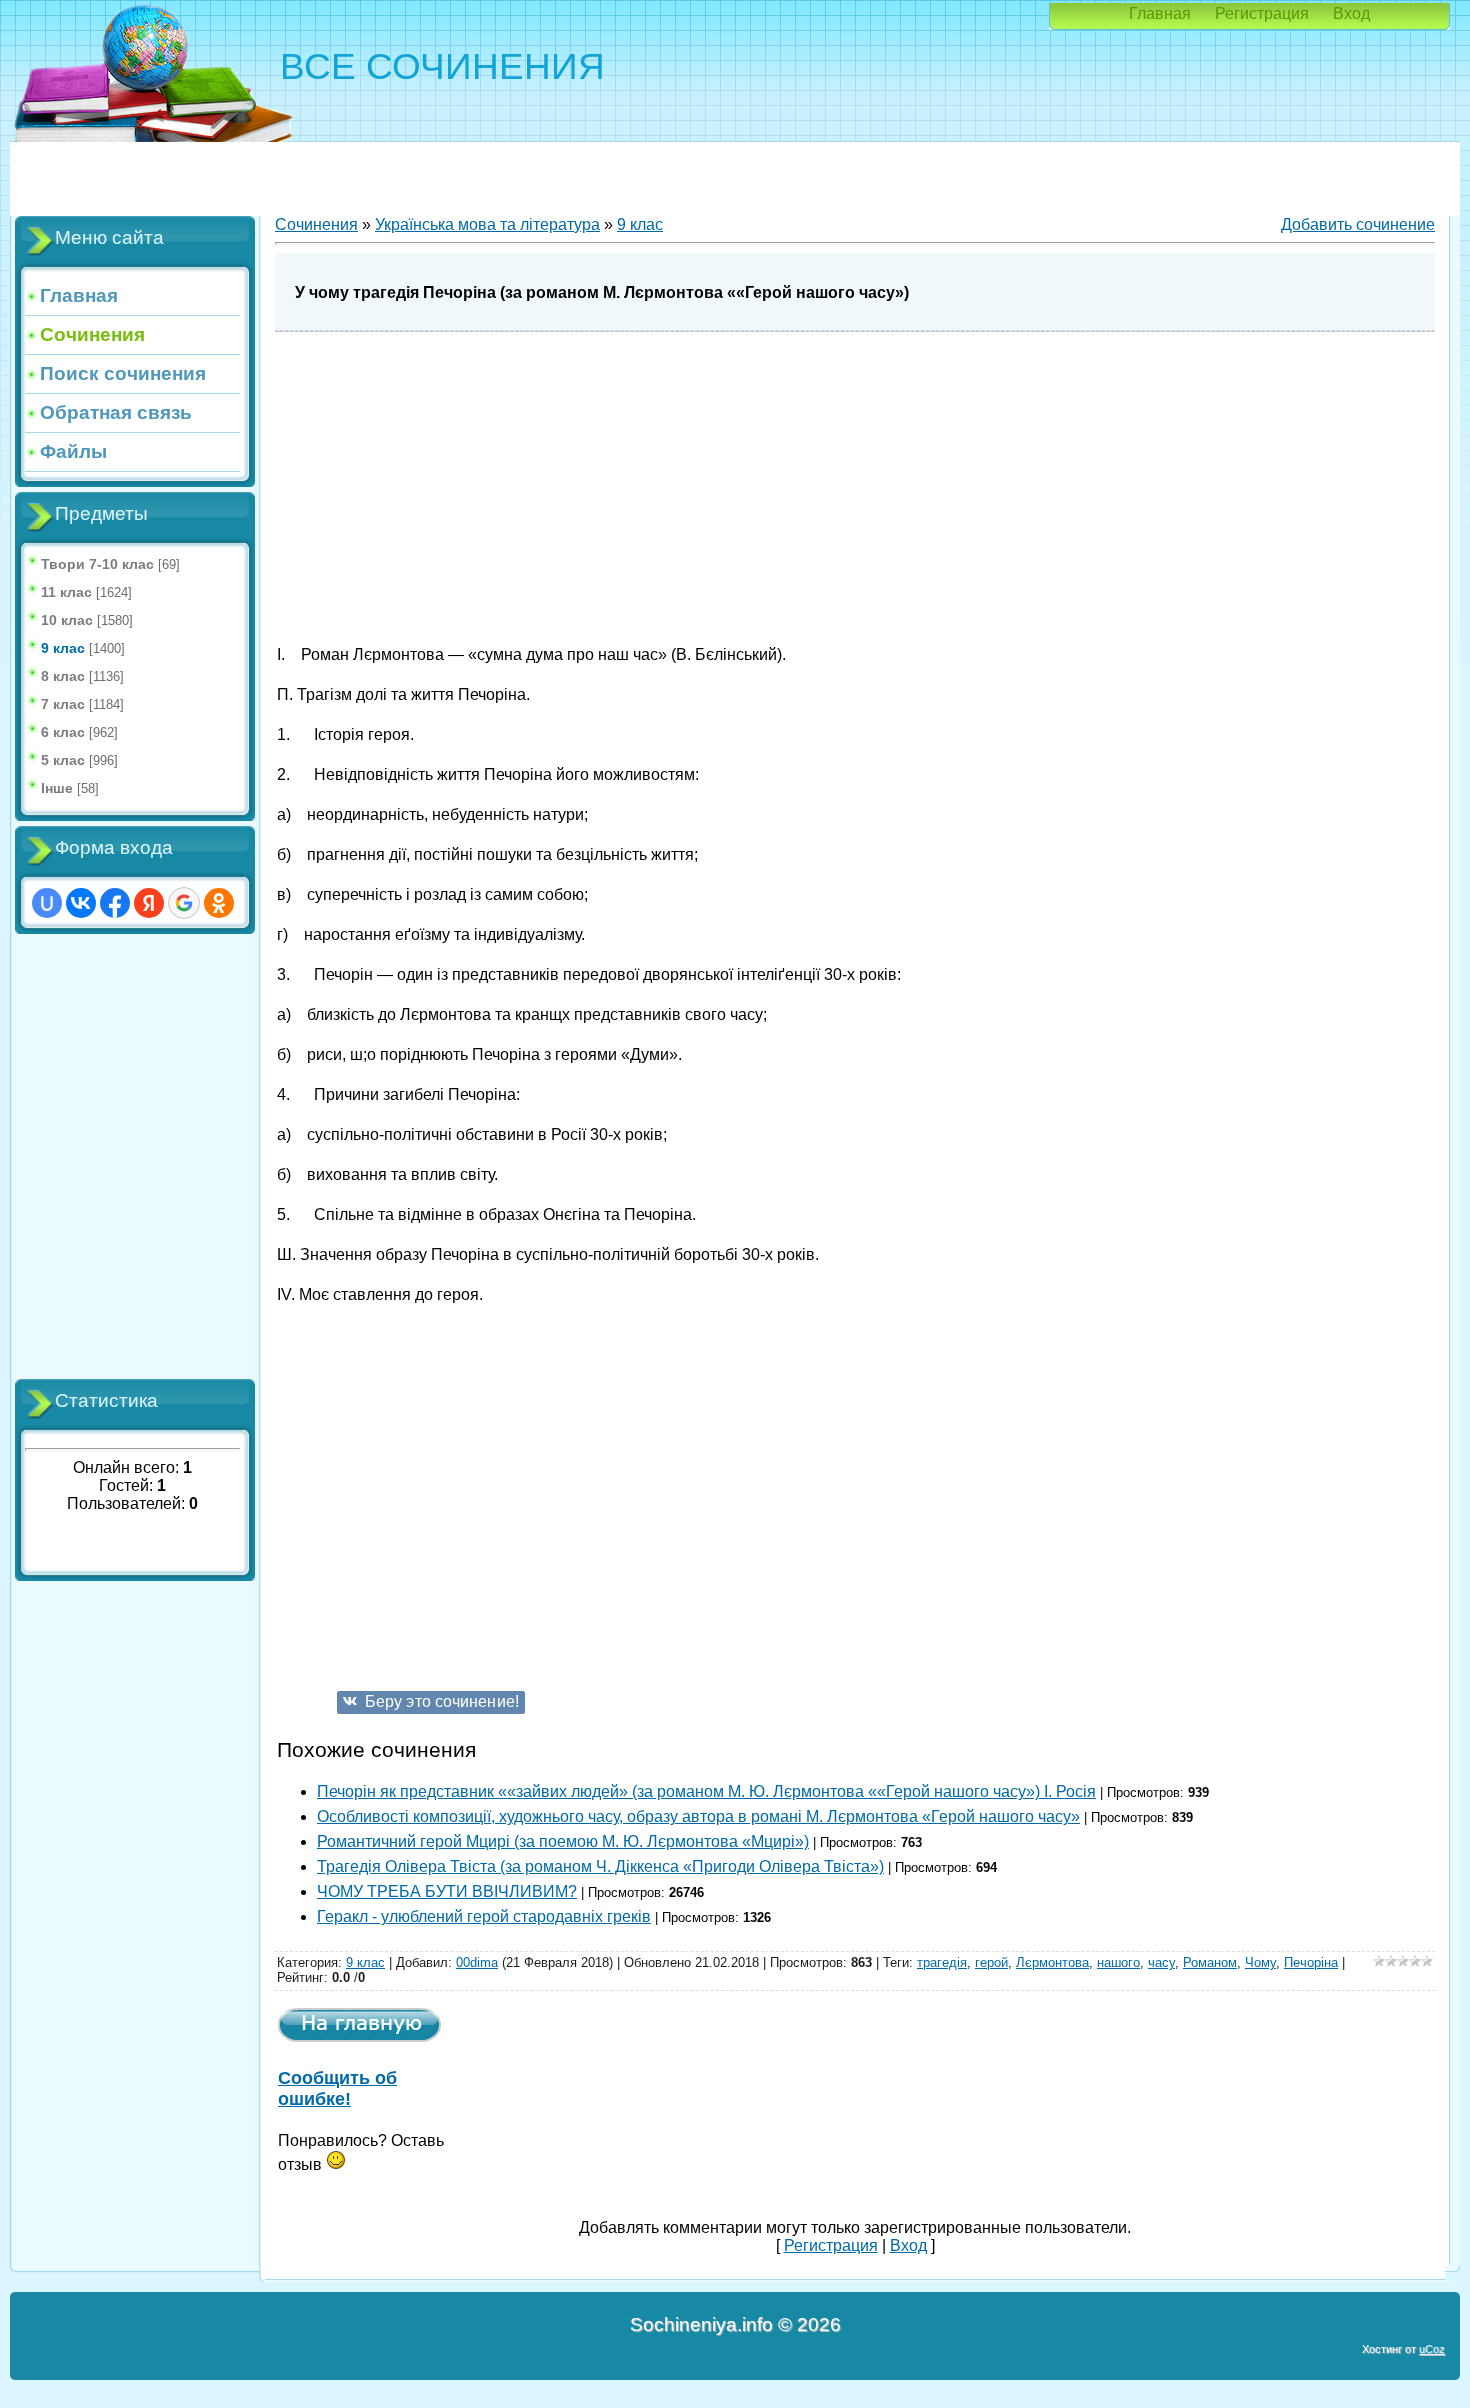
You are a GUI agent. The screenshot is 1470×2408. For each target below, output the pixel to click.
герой (991, 1962)
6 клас (63, 732)
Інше (57, 788)
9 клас (63, 648)
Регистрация (1262, 13)
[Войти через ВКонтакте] (81, 903)
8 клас (63, 676)
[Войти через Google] (184, 903)
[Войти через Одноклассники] (219, 903)
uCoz (1432, 2349)
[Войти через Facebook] (115, 903)
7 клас (63, 704)
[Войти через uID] (47, 903)
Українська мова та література (487, 224)
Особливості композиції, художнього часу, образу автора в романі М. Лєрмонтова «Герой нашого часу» (698, 1816)
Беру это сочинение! (442, 1701)
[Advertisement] (135, 1157)
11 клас (66, 592)
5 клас (63, 760)
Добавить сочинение (1358, 224)
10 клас (67, 620)
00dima (477, 1962)
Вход (1351, 13)
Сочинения (316, 224)
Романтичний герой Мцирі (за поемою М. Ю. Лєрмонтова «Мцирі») (563, 1841)
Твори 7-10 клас (97, 564)
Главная (1160, 13)
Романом (1210, 1962)
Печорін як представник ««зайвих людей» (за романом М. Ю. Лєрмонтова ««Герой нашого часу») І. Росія (706, 1791)
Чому (1260, 1962)
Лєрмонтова (1052, 1962)
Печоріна (1311, 1962)
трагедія (942, 1962)
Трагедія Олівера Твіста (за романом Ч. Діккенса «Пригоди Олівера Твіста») (600, 1866)
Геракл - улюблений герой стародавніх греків (484, 1916)
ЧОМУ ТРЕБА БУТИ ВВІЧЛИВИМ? (447, 1891)
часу (1161, 1962)
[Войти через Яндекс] (149, 903)
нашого (1118, 1962)
